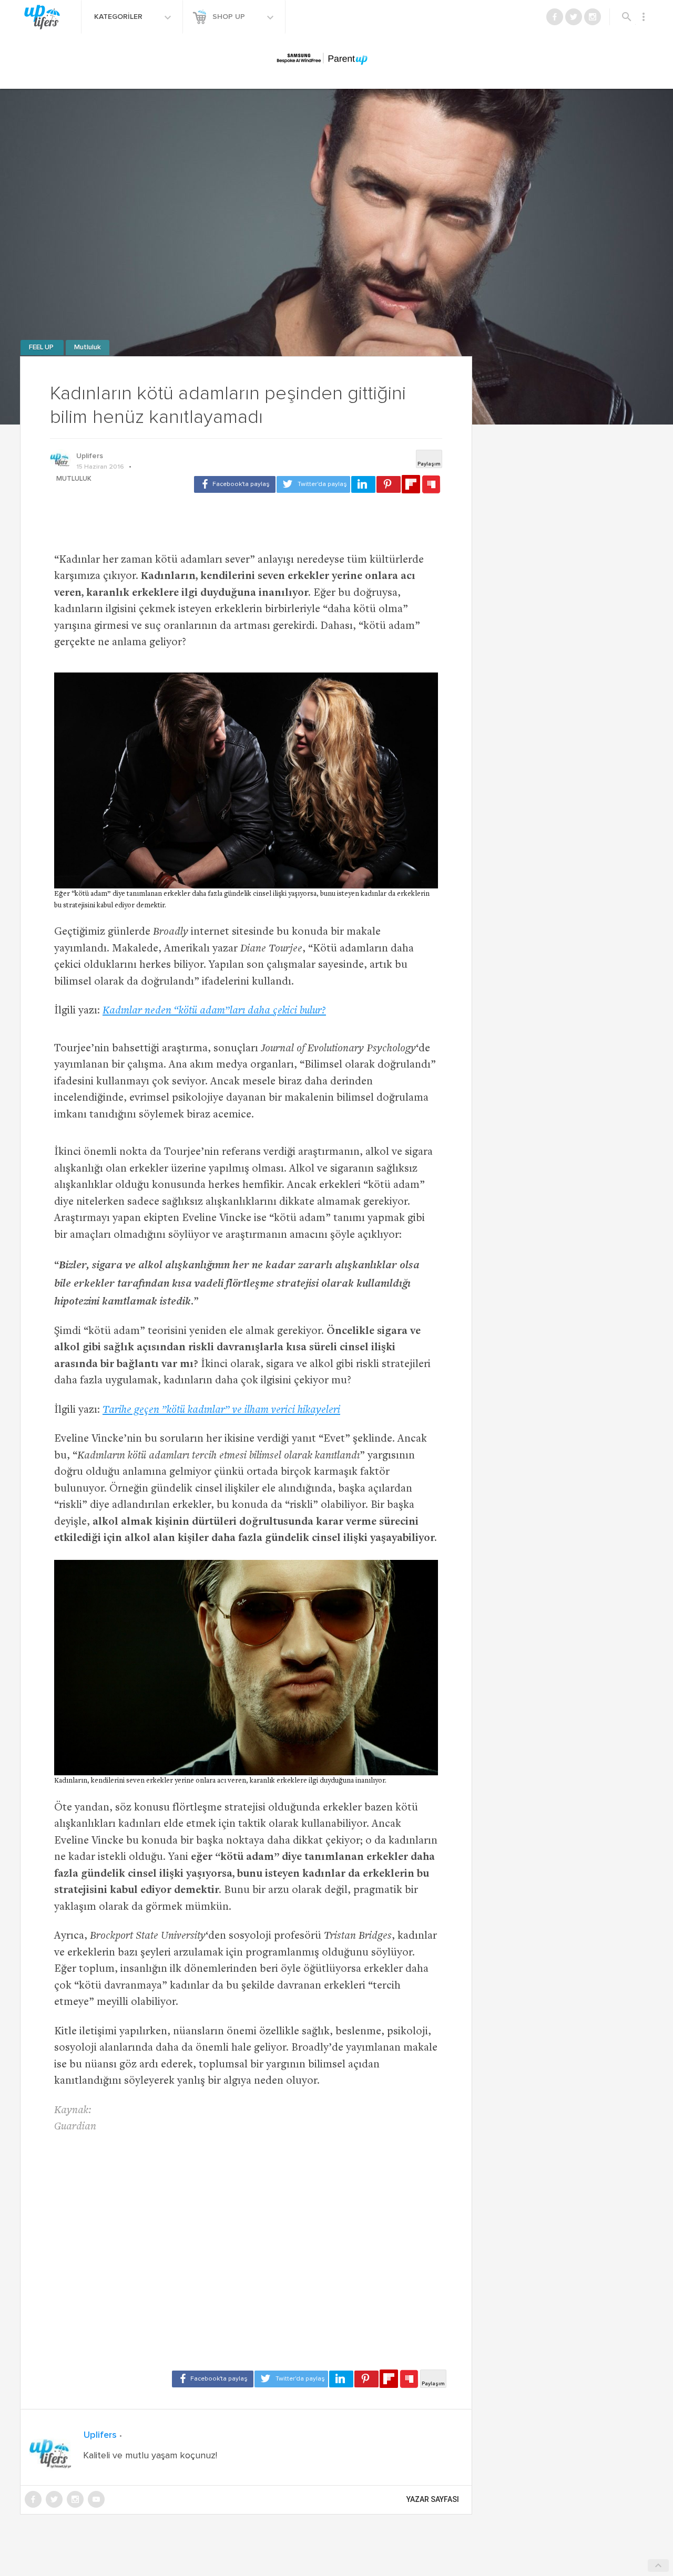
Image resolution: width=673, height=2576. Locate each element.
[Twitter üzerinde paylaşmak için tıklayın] (313, 484)
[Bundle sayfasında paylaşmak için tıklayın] (431, 485)
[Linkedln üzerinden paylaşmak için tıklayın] (363, 484)
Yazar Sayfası (433, 2499)
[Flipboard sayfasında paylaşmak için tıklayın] (411, 484)
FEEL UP (42, 348)
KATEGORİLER (119, 17)
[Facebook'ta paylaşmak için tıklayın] (235, 484)
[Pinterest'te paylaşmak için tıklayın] (389, 484)
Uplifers (90, 456)
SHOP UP (230, 17)
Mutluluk (88, 348)
